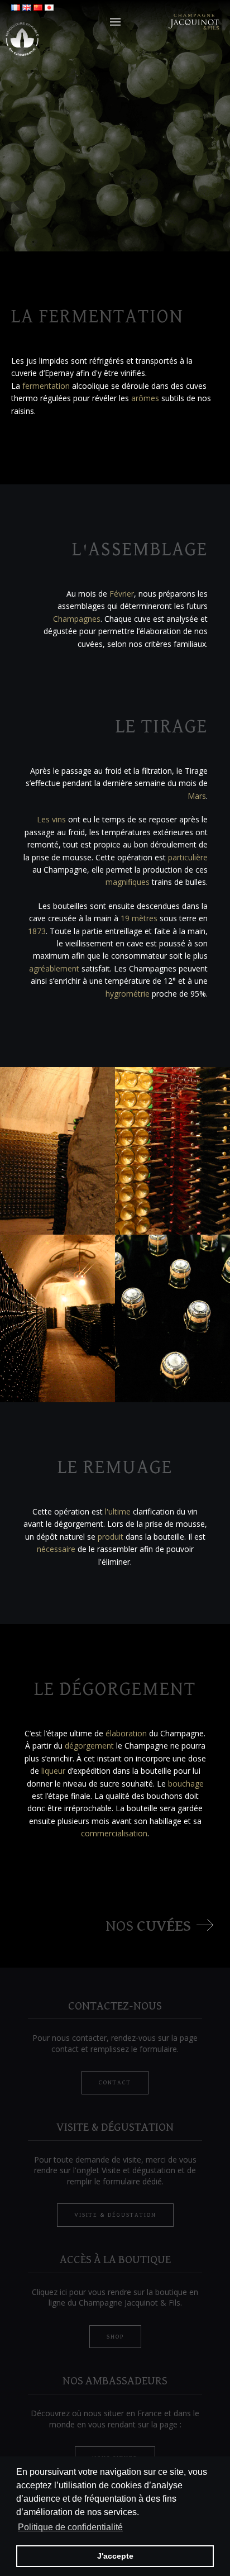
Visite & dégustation (115, 2215)
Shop (115, 2337)
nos (148, 1926)
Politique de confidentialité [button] (70, 2527)
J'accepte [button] (115, 2556)
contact (115, 2082)
